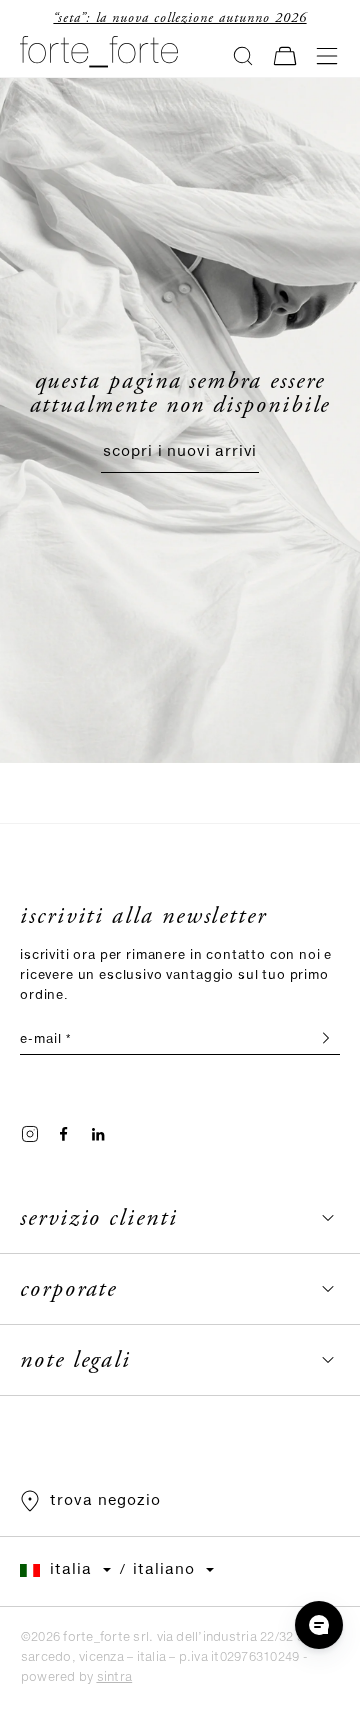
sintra (114, 1677)
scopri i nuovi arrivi (180, 452)
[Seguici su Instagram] (30, 1134)
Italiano (164, 1570)
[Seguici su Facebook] (64, 1134)
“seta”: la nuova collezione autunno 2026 (179, 18)
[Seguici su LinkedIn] (98, 1134)
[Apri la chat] (319, 1625)
